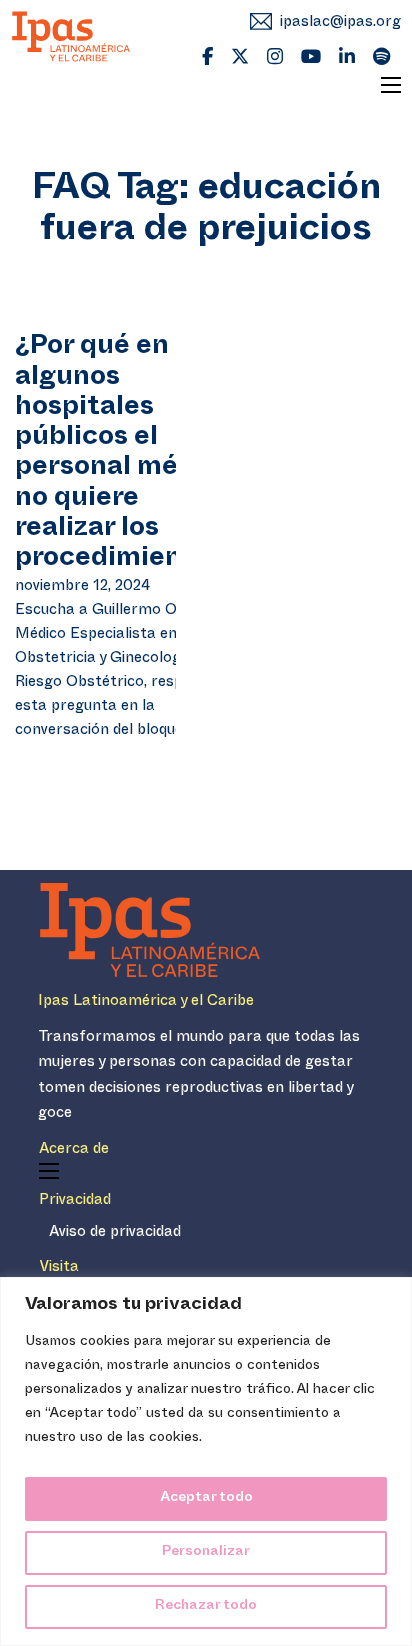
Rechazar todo (206, 1606)
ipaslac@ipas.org (340, 23)
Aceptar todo (206, 1498)
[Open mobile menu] (391, 85)
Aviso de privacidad (115, 1233)
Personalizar (206, 1552)
